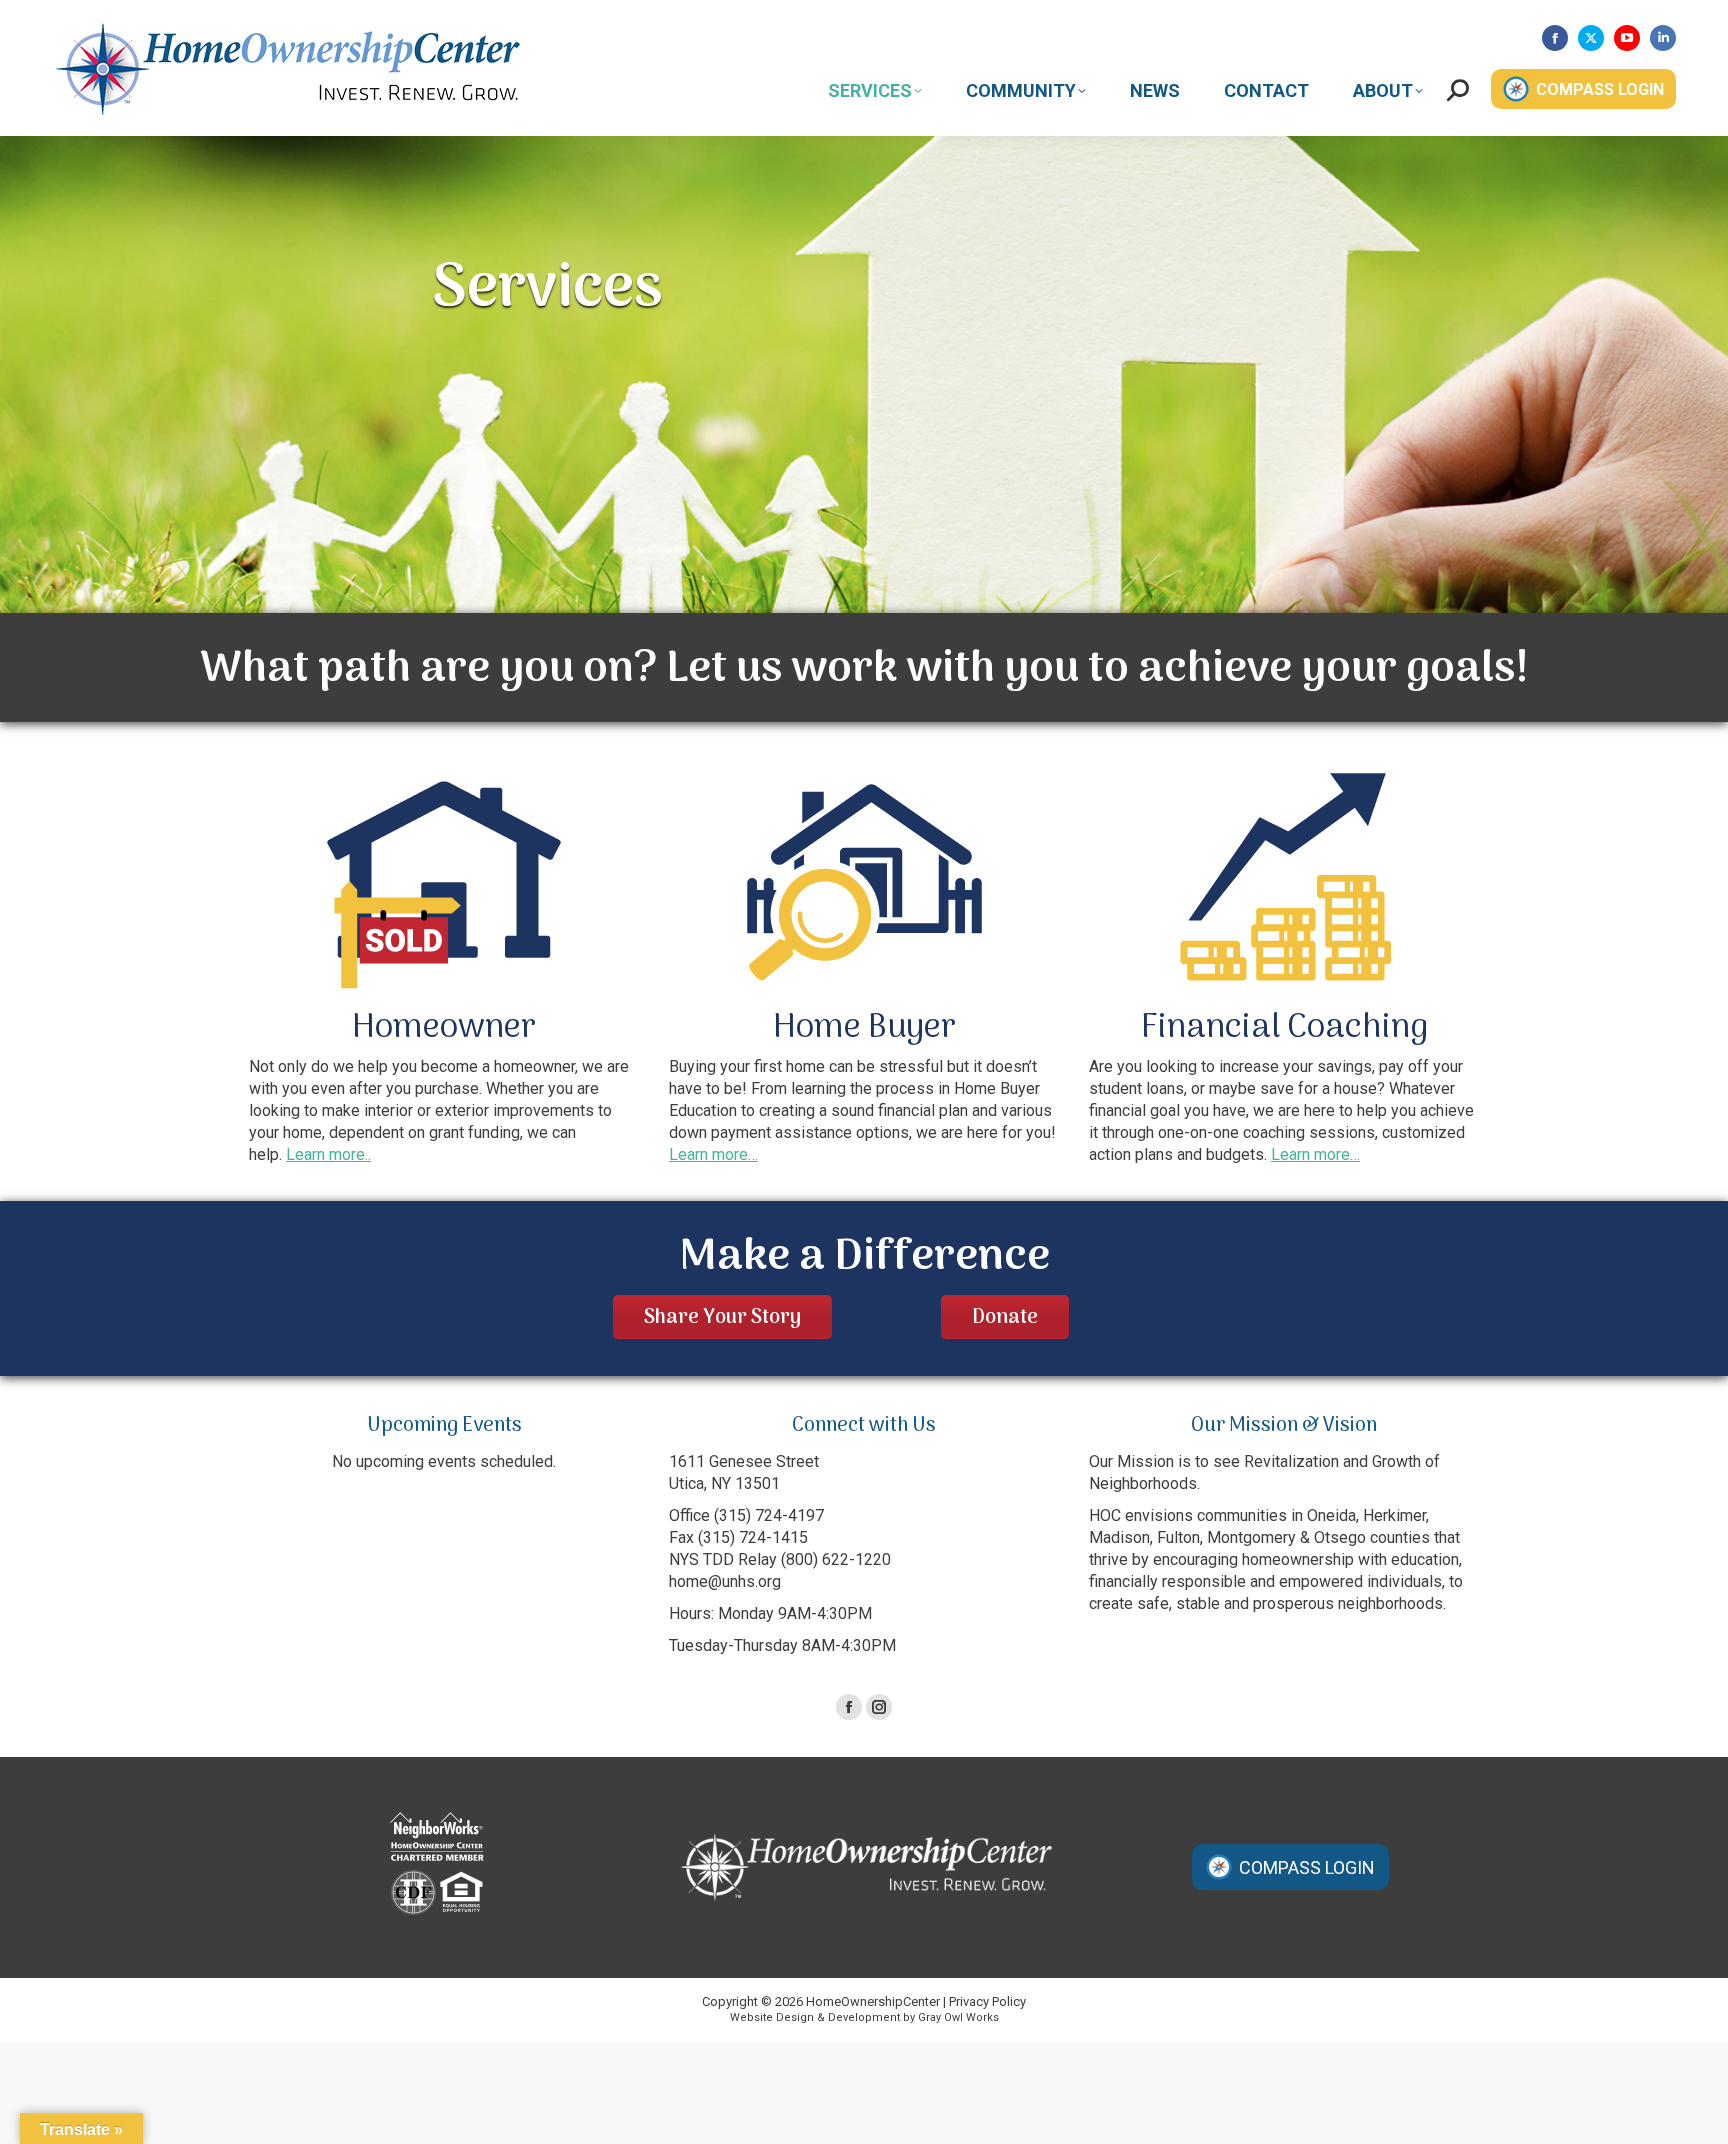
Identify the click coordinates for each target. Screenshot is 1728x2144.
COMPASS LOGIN (1600, 89)
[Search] (1457, 89)
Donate (1005, 1318)
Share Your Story (722, 1318)
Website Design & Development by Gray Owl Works (864, 2017)
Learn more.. (328, 1154)
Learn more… (713, 1154)
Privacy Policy (987, 2001)
